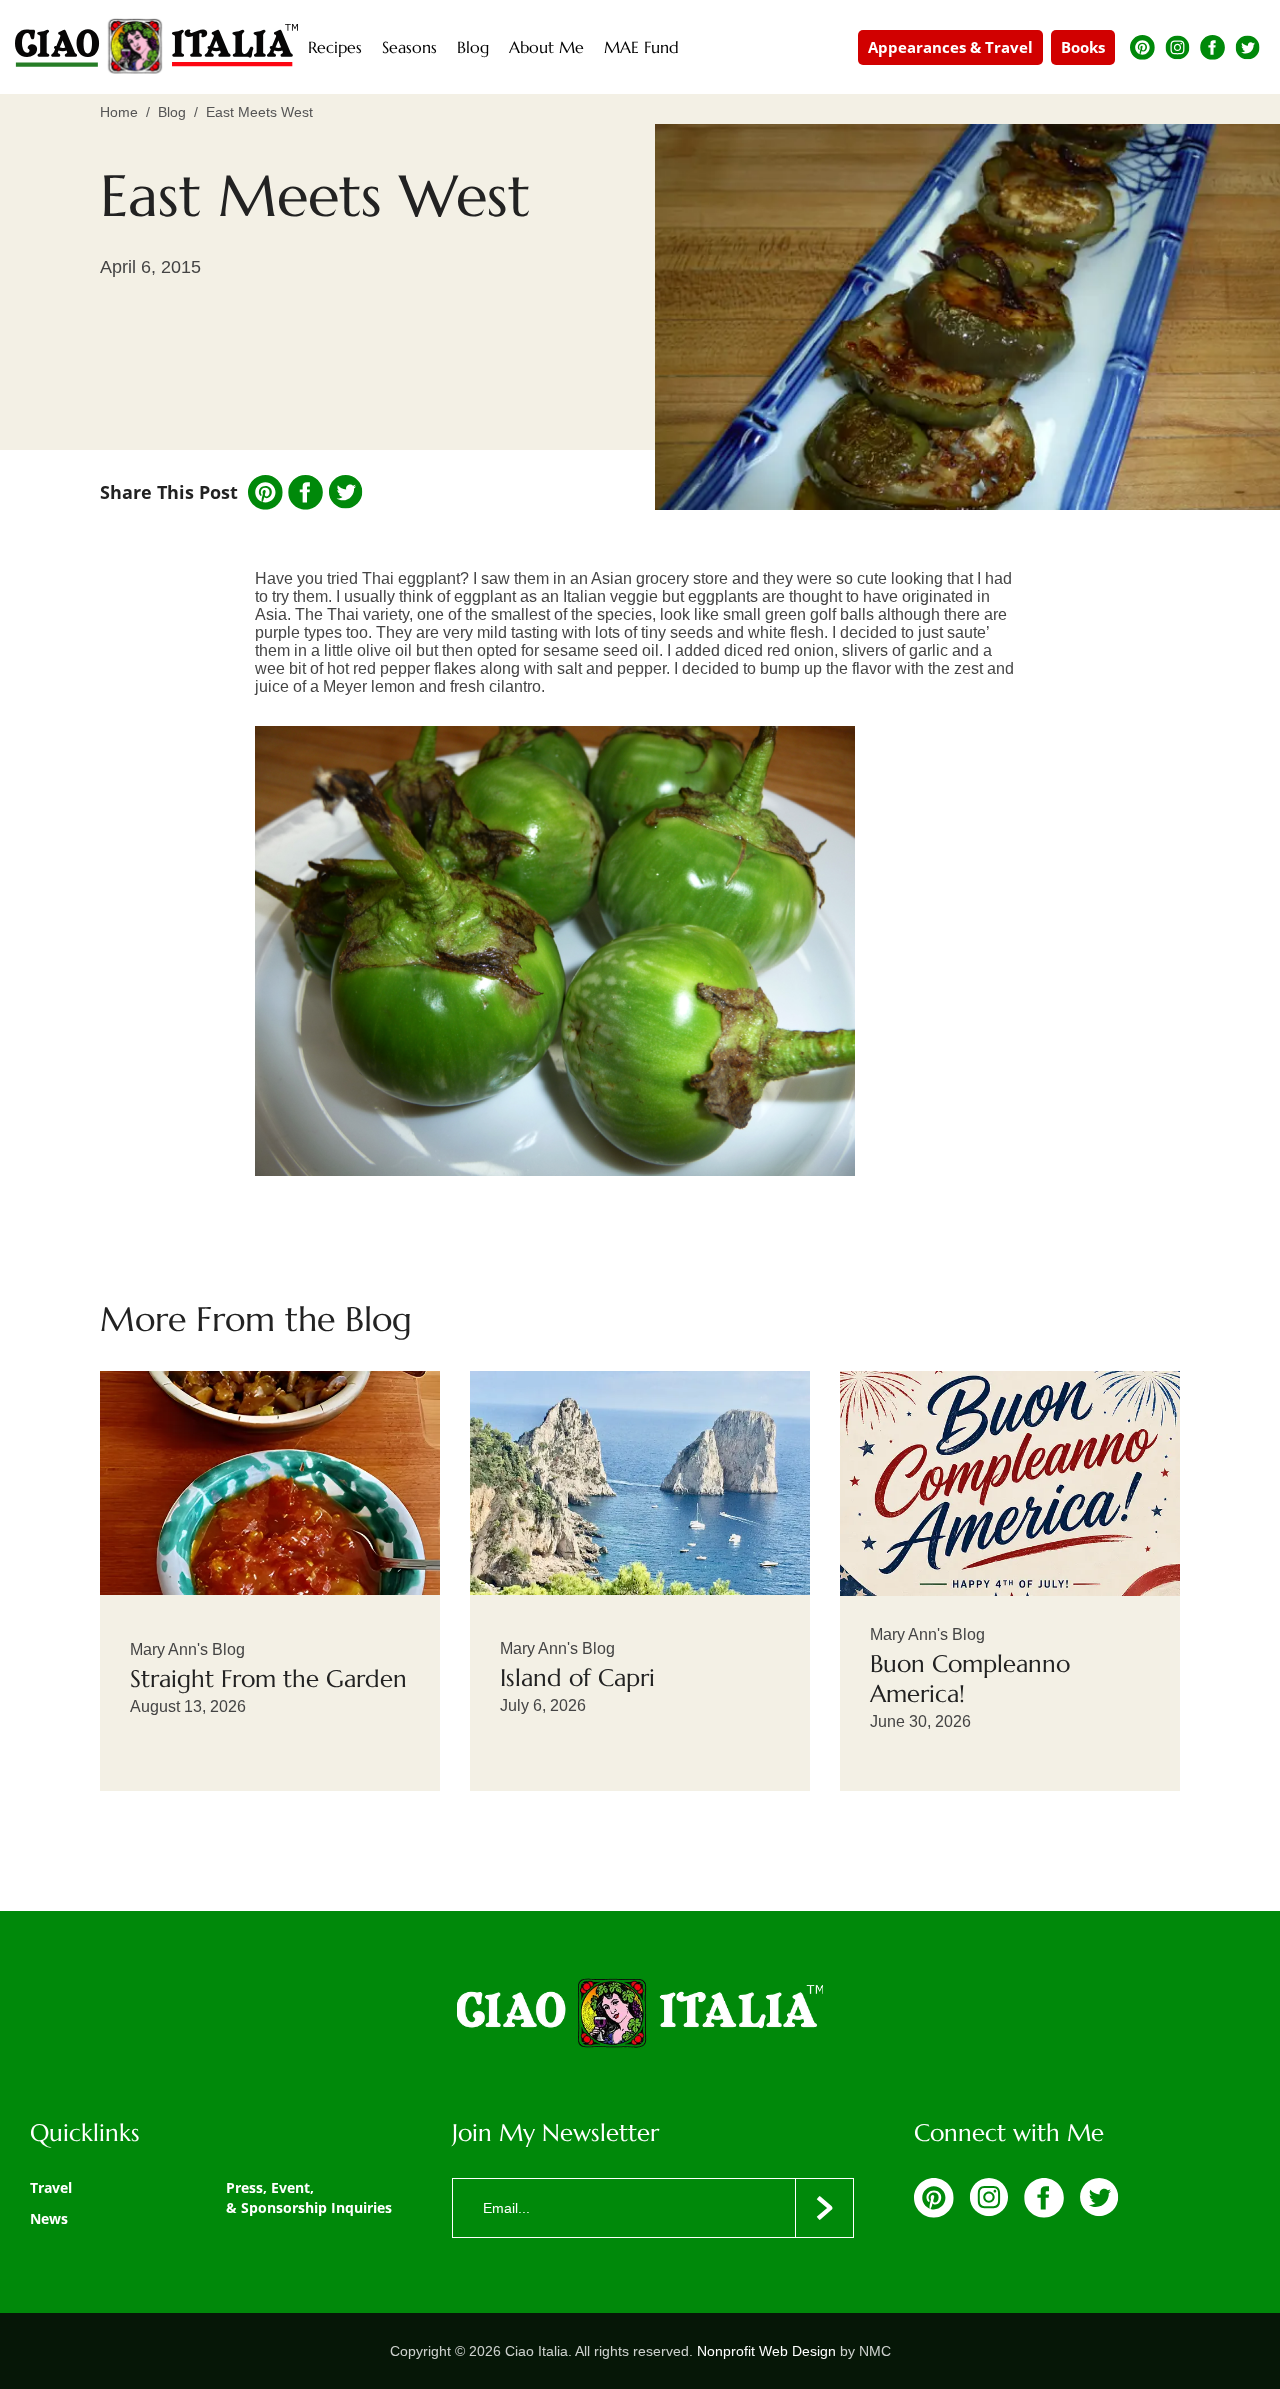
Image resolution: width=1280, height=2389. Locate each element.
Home (119, 112)
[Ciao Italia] (640, 2015)
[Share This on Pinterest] (265, 492)
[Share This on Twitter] (345, 492)
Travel (51, 2187)
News (49, 2218)
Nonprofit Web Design (766, 2351)
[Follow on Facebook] (1212, 47)
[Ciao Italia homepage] (156, 47)
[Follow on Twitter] (1247, 47)
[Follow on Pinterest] (1142, 47)
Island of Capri (577, 1678)
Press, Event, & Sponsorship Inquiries (309, 2197)
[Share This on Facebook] (305, 492)
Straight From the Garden (268, 1679)
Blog (172, 112)
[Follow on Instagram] (1177, 47)
